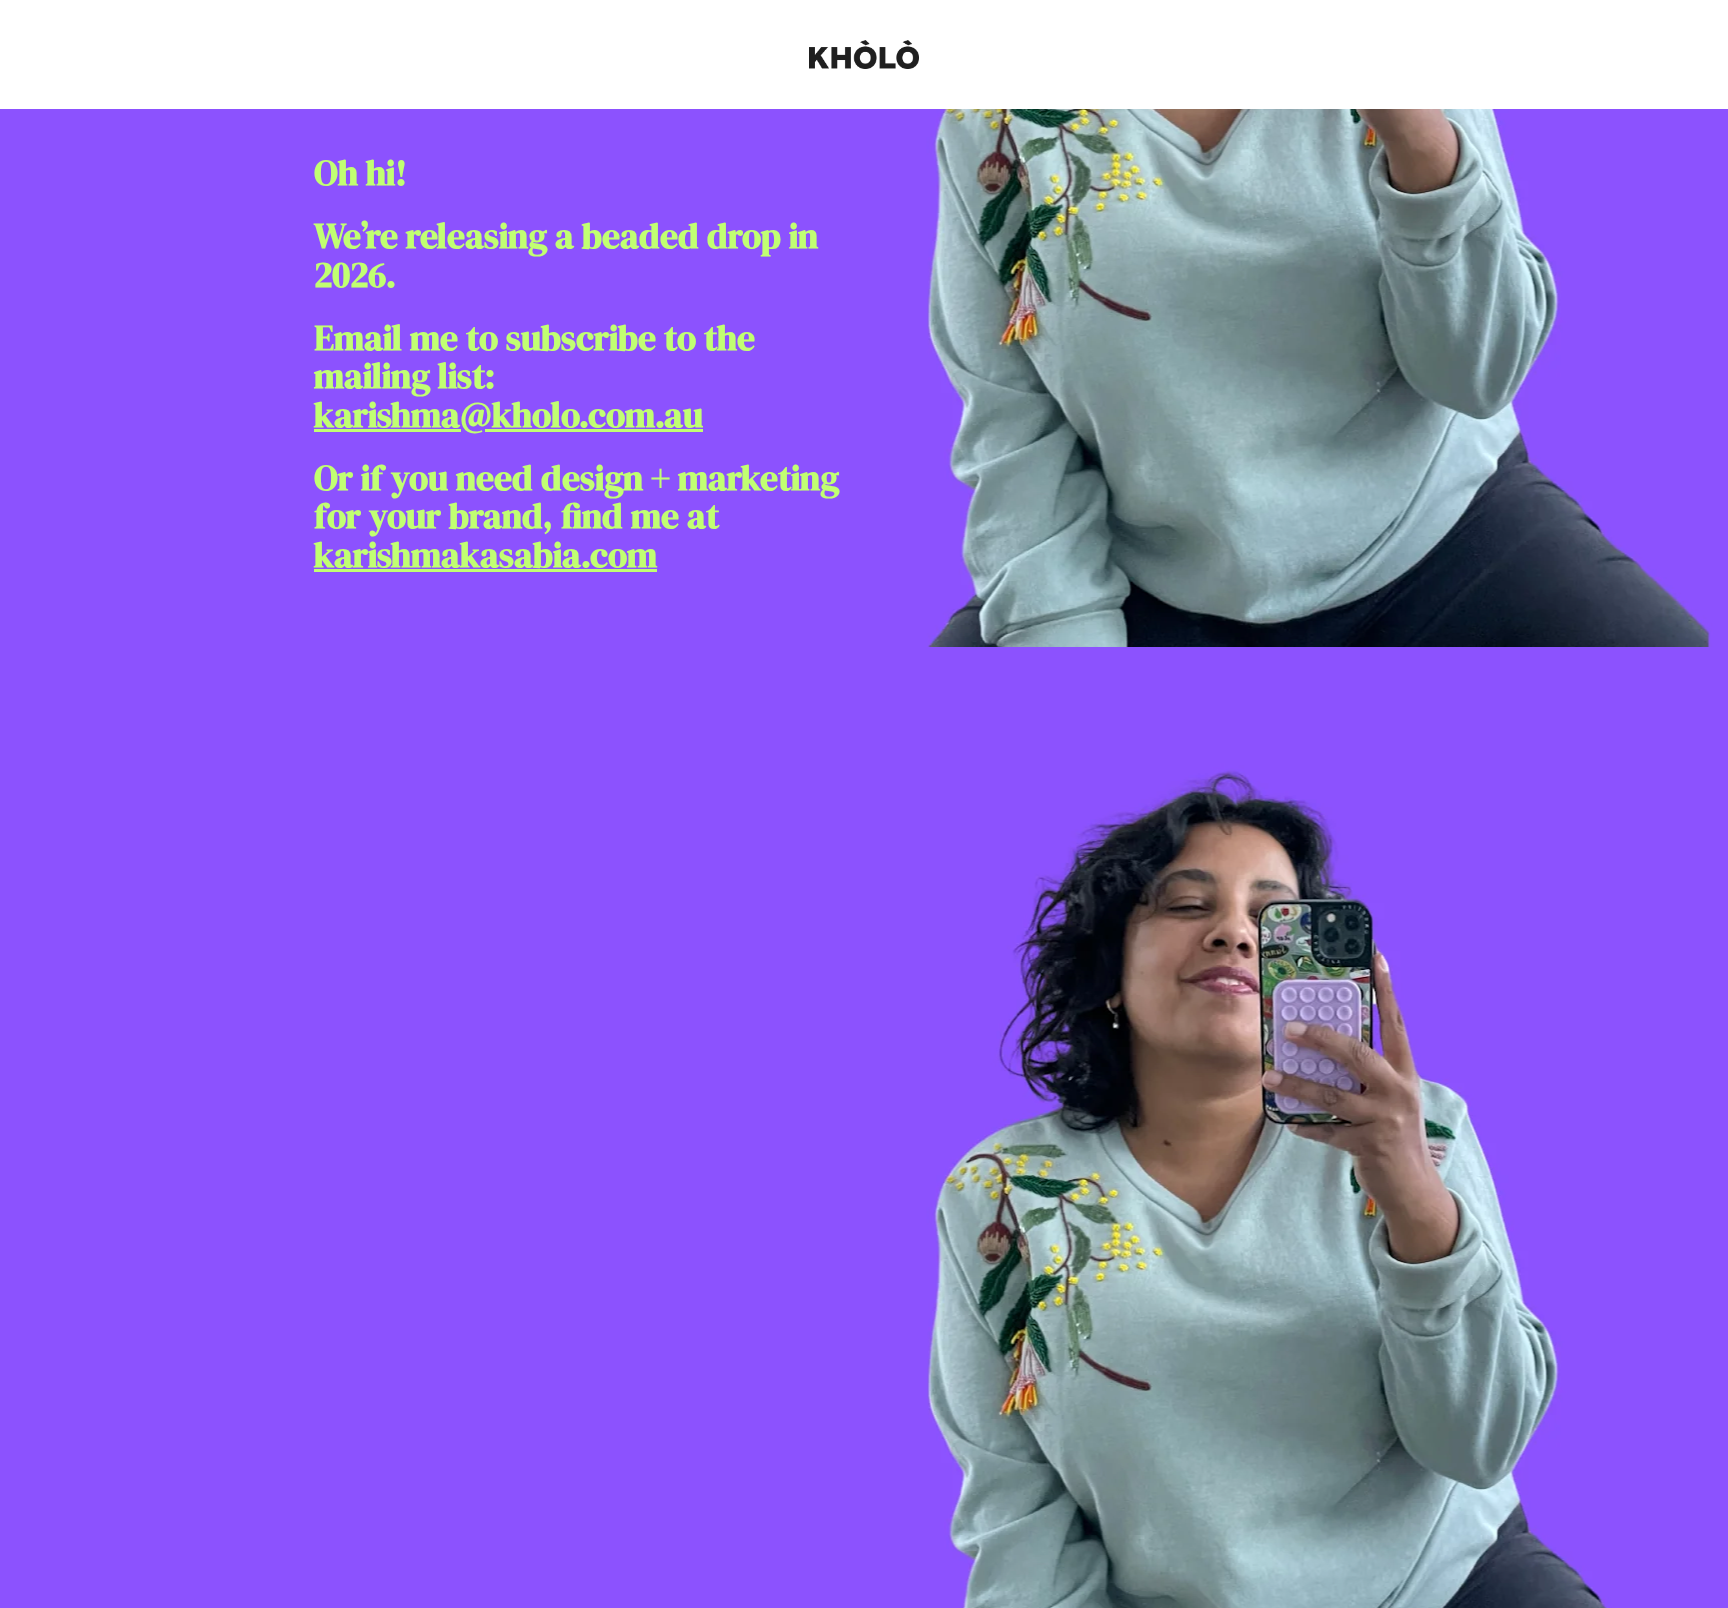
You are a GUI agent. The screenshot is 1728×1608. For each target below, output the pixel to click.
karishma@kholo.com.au (508, 415)
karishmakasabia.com (485, 555)
